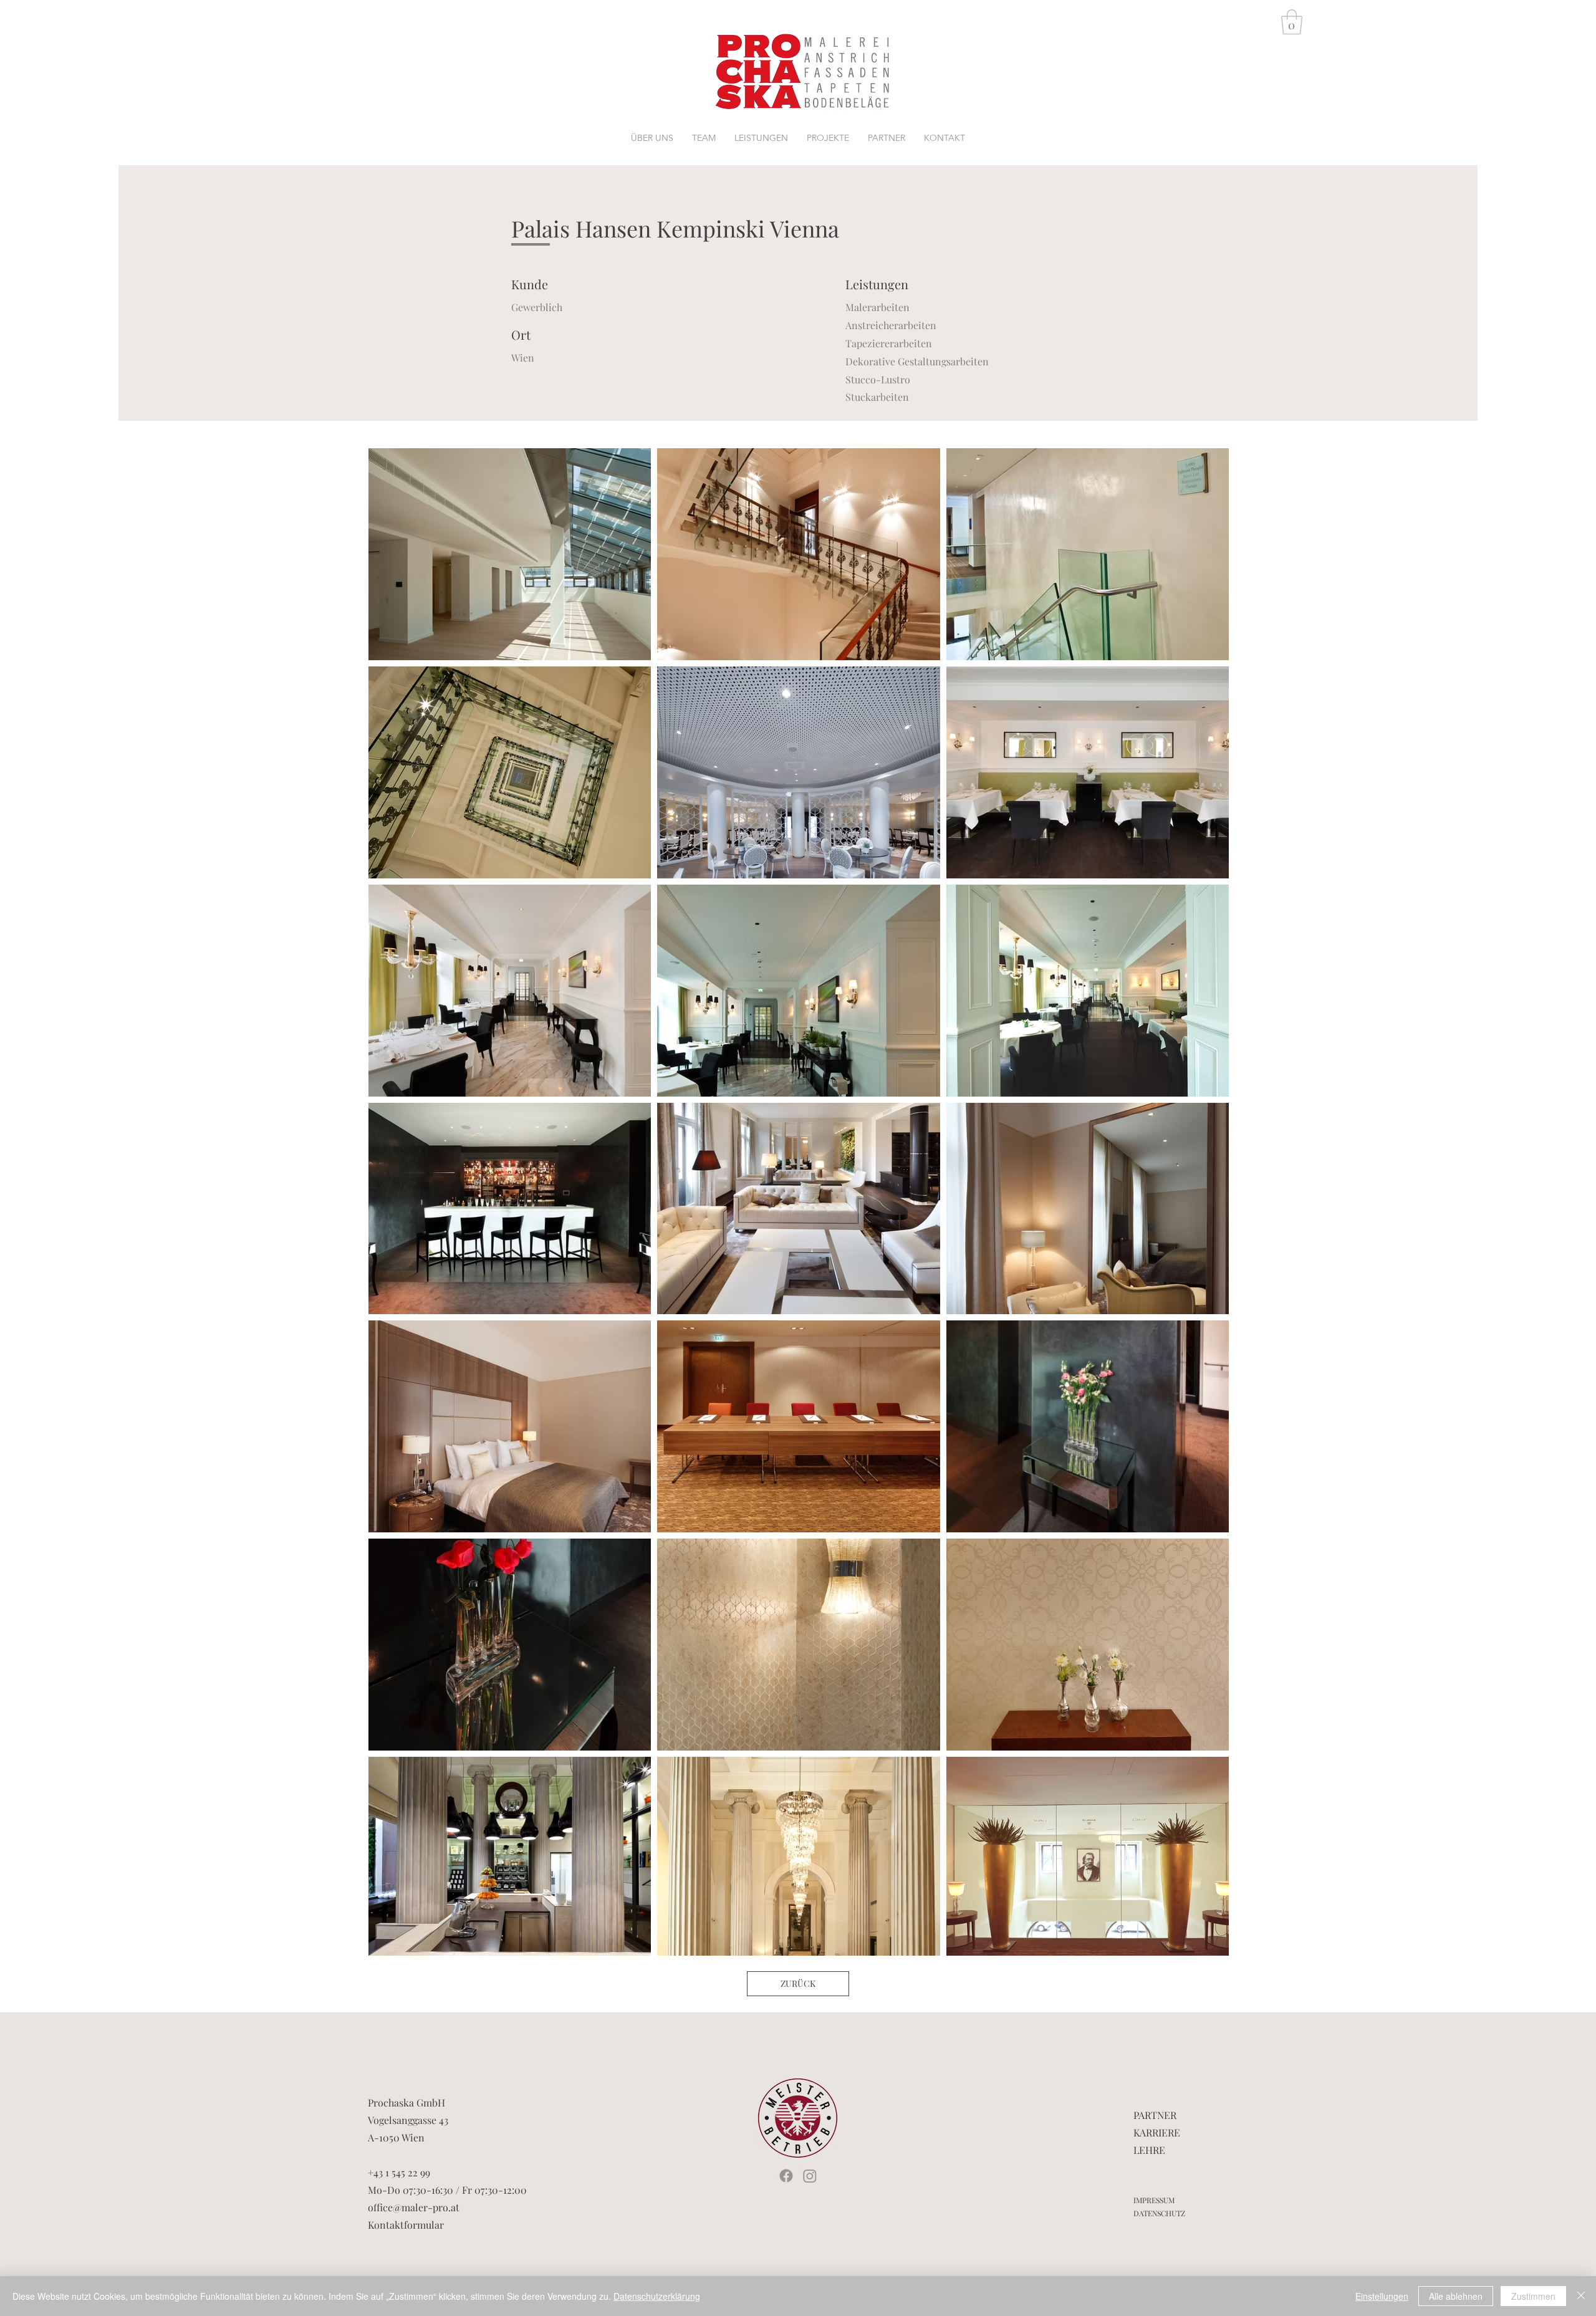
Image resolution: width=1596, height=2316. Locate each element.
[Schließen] (1581, 2296)
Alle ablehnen (1456, 2296)
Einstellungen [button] (1382, 2296)
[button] (1292, 22)
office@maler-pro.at (414, 2207)
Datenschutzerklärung (657, 2296)
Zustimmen (1533, 2296)
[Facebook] (786, 2176)
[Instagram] (810, 2176)
